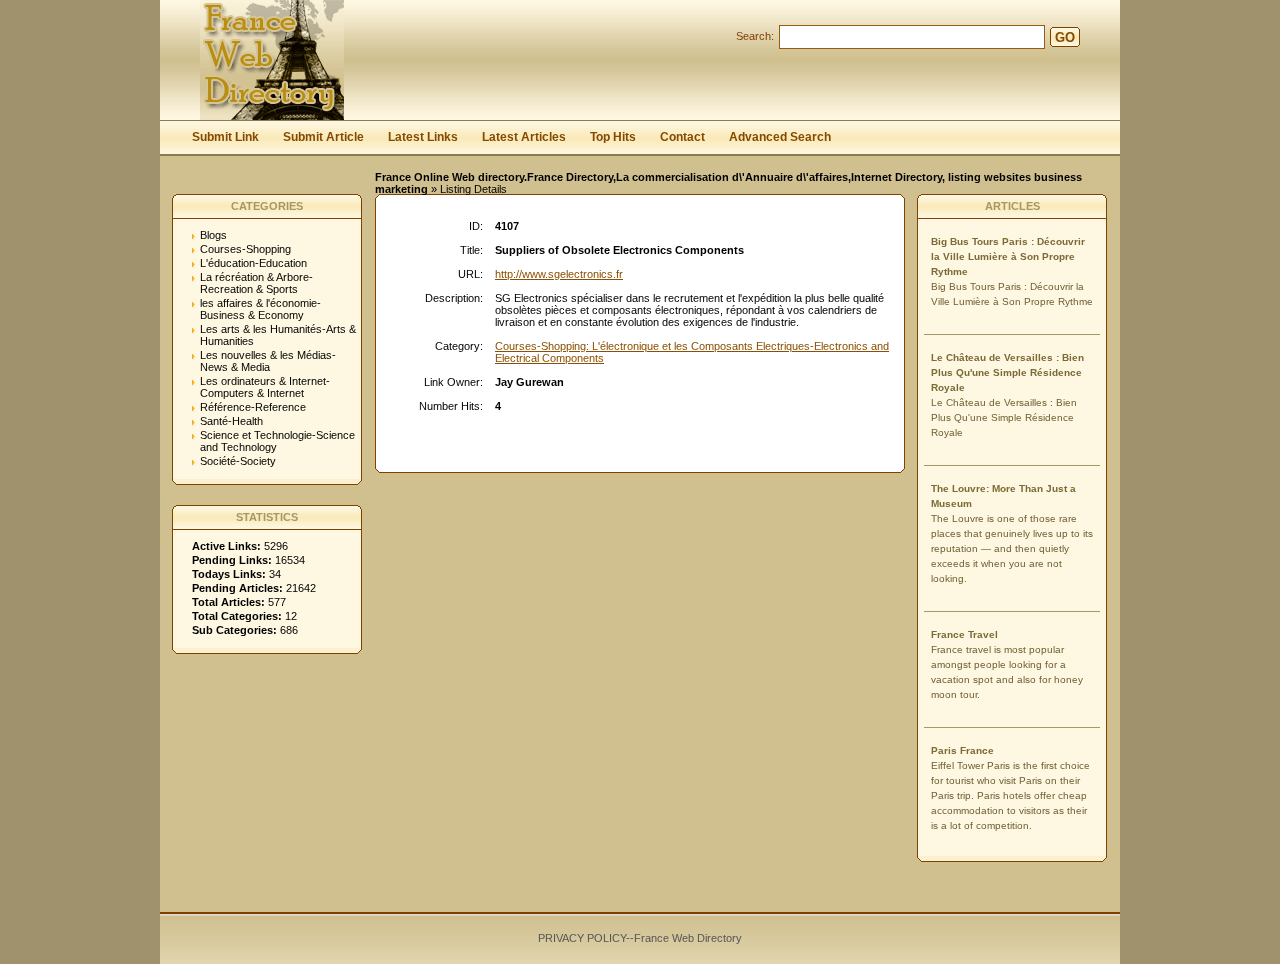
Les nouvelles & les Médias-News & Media (268, 361)
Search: (755, 36)
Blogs (213, 235)
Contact (682, 137)
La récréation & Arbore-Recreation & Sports (256, 283)
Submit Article (323, 137)
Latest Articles (524, 137)
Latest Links (423, 137)
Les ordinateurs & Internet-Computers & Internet (265, 387)
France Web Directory (688, 938)
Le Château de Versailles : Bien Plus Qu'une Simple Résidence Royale (1007, 372)
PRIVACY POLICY (582, 938)
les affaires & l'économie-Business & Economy (260, 309)
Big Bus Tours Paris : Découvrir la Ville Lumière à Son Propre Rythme (1008, 256)
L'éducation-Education (253, 263)
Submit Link (225, 137)
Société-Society (238, 461)
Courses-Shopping (245, 249)
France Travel (964, 634)
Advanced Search (780, 137)
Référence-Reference (253, 407)
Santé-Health (231, 421)
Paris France (962, 750)
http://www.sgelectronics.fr (559, 274)
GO (1065, 37)
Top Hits (613, 137)
